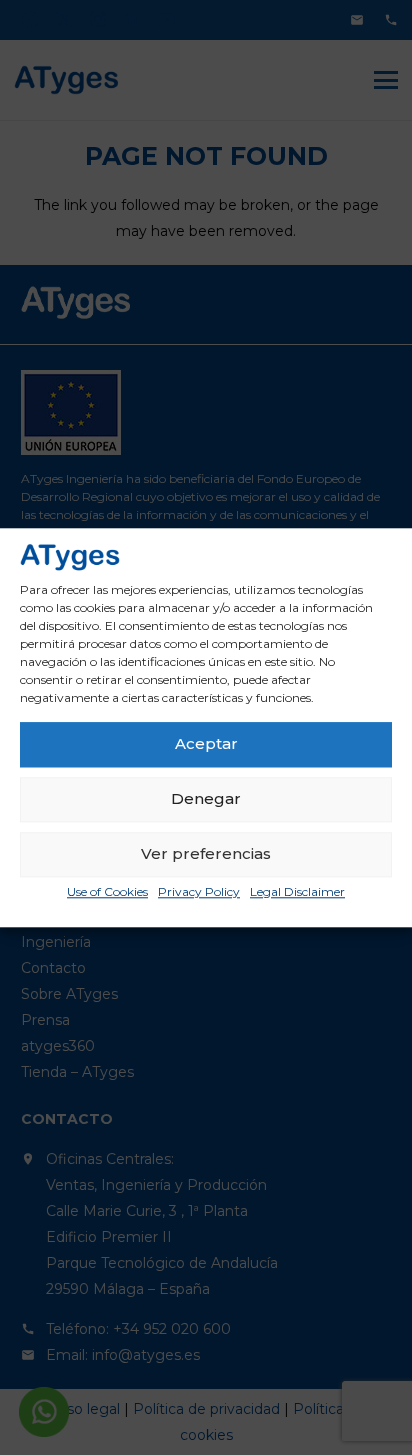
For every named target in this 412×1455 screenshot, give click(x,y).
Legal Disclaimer (297, 891)
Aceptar (206, 744)
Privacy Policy (199, 891)
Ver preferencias (206, 854)
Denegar (206, 799)
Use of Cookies (107, 891)
